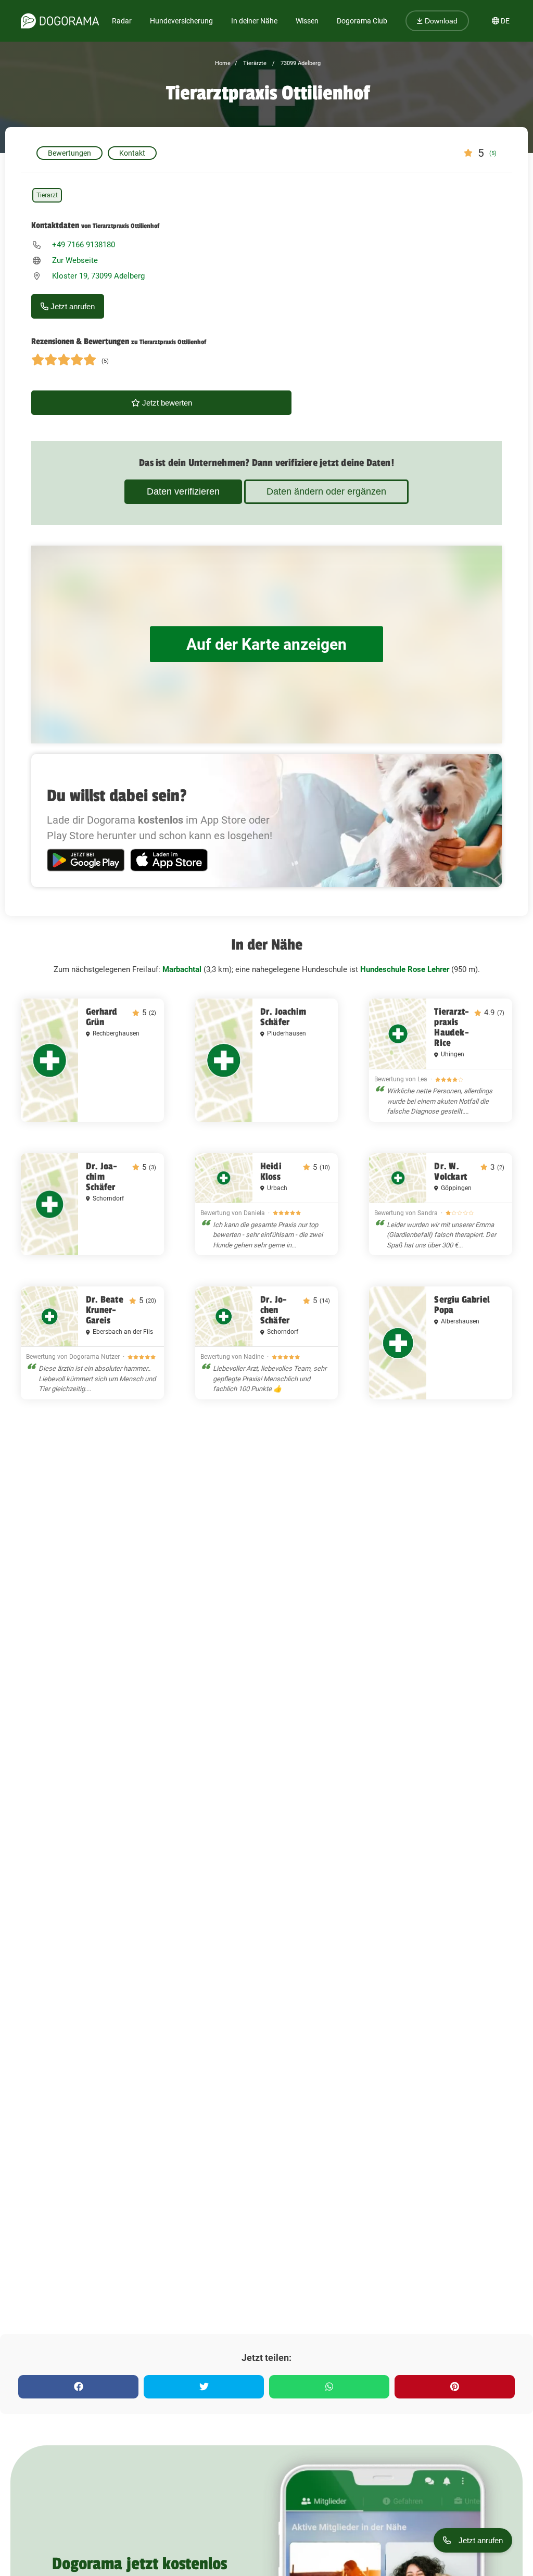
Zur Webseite (75, 260)
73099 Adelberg (300, 63)
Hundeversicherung (181, 21)
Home (223, 63)
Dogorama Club (362, 21)
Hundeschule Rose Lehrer (405, 969)
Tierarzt (47, 195)
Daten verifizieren (183, 491)
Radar (122, 21)
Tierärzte (254, 63)
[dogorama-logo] (60, 21)
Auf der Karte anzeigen (266, 644)
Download (440, 21)
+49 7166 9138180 (84, 245)
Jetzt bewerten (166, 403)
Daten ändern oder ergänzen (326, 491)
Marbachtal (182, 969)
